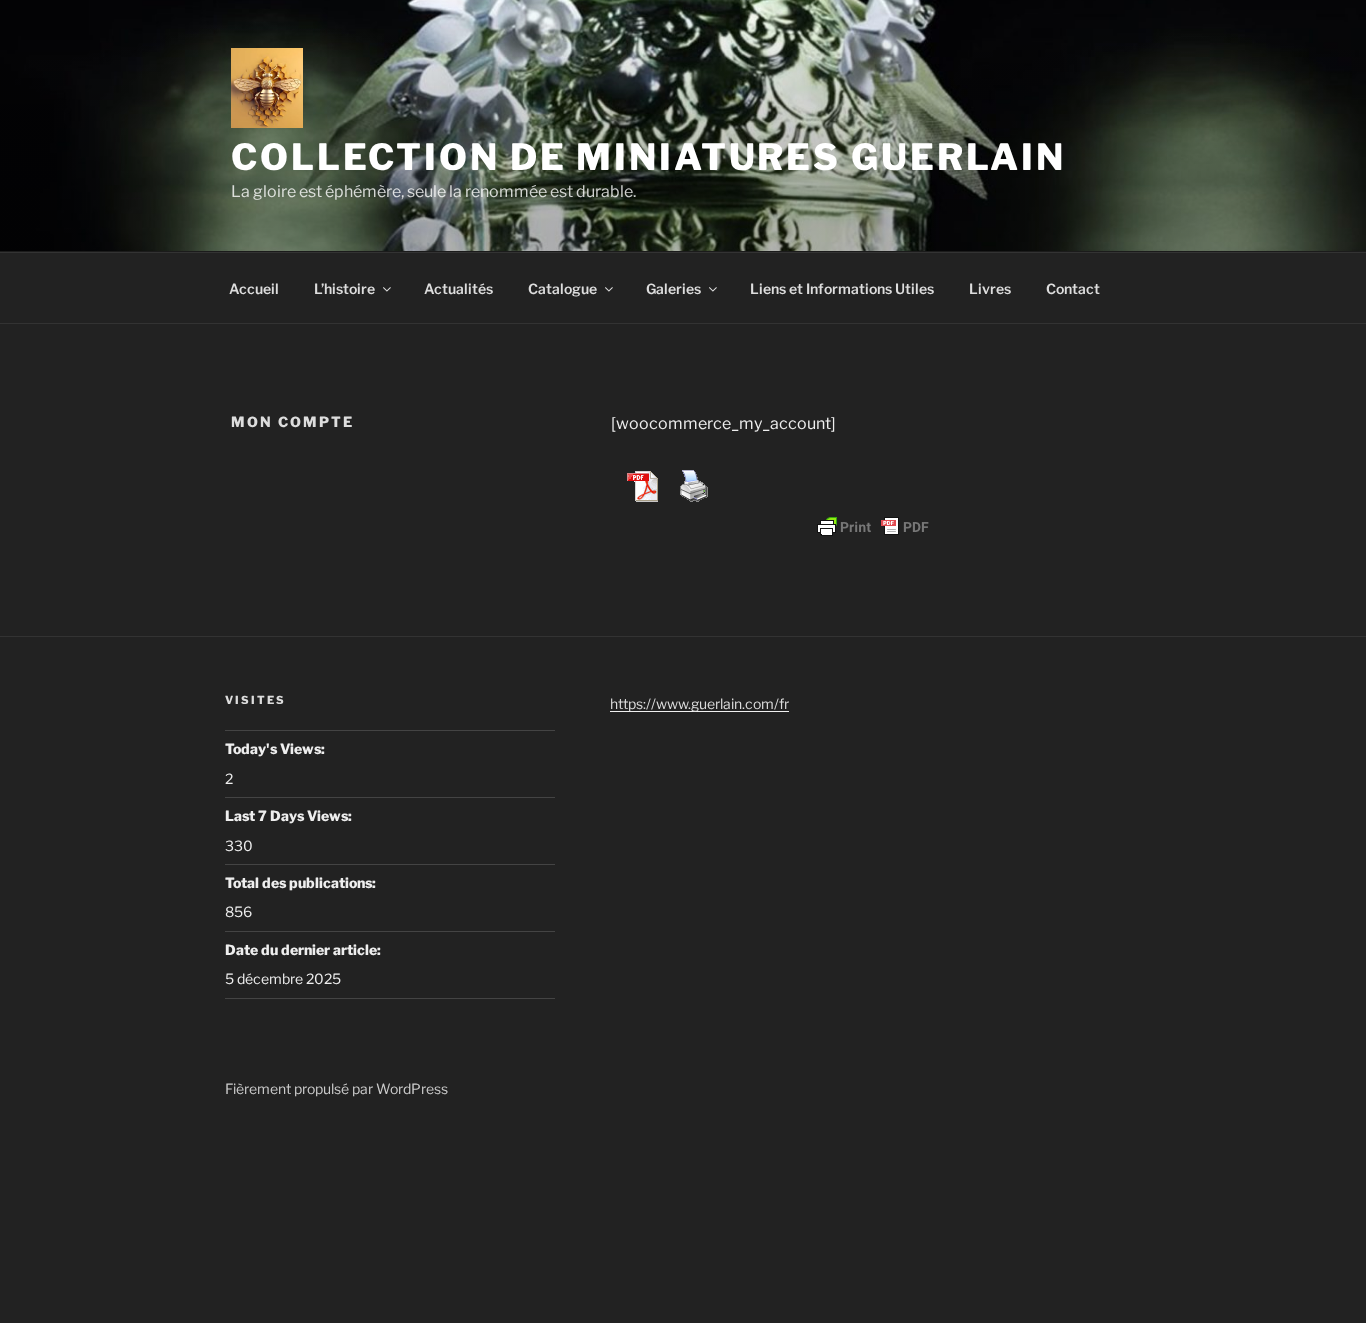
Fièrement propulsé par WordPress (336, 1088)
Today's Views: (276, 748)
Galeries (673, 288)
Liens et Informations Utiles (842, 288)
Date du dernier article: (304, 949)
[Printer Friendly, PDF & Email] (873, 527)
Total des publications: (302, 882)
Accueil (254, 288)
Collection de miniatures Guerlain (648, 157)
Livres (990, 288)
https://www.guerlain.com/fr (699, 703)
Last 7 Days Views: (290, 815)
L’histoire (344, 288)
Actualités (458, 288)
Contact (1073, 288)
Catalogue (562, 288)
